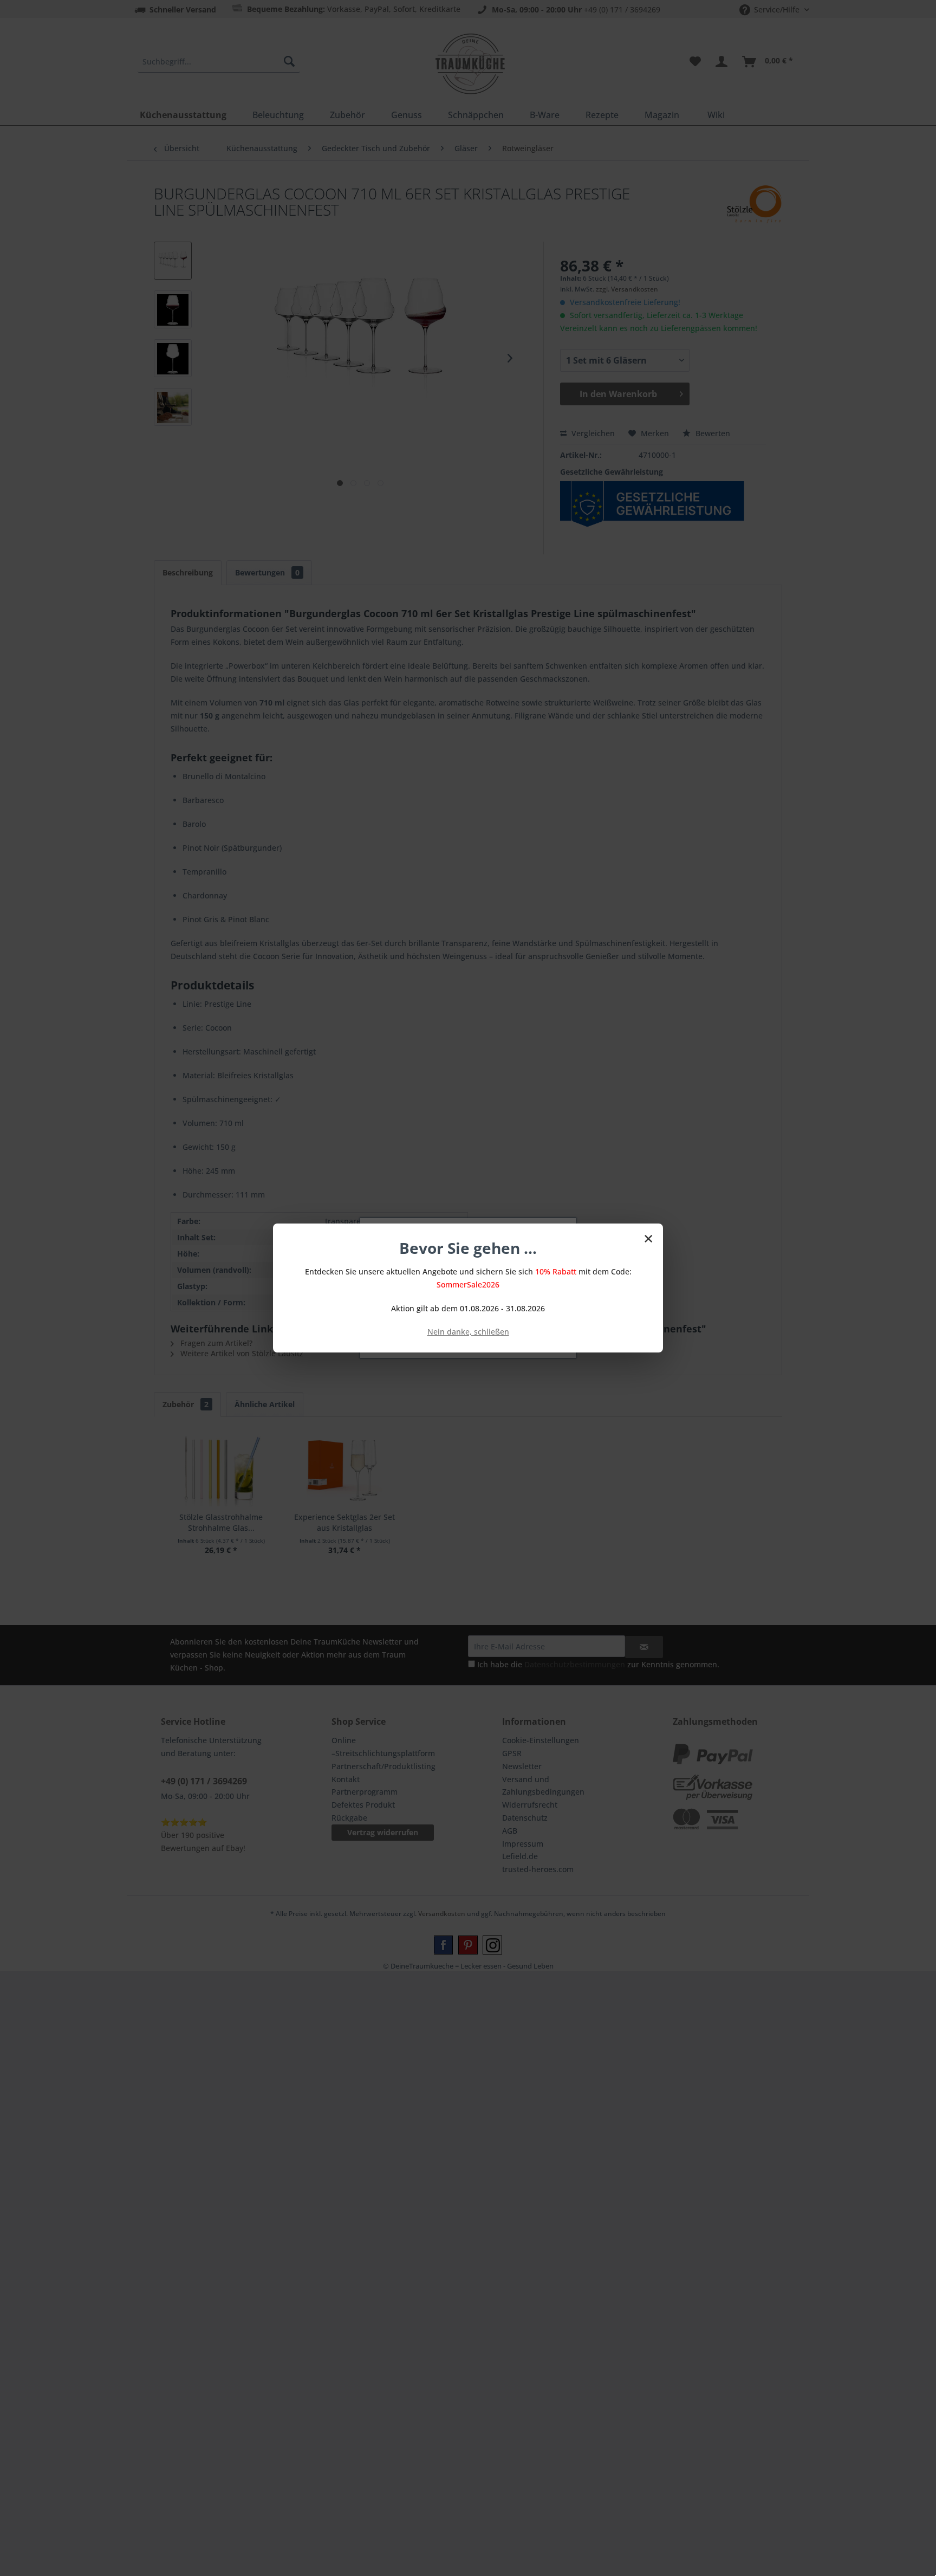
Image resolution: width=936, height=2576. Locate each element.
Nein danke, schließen (468, 1332)
